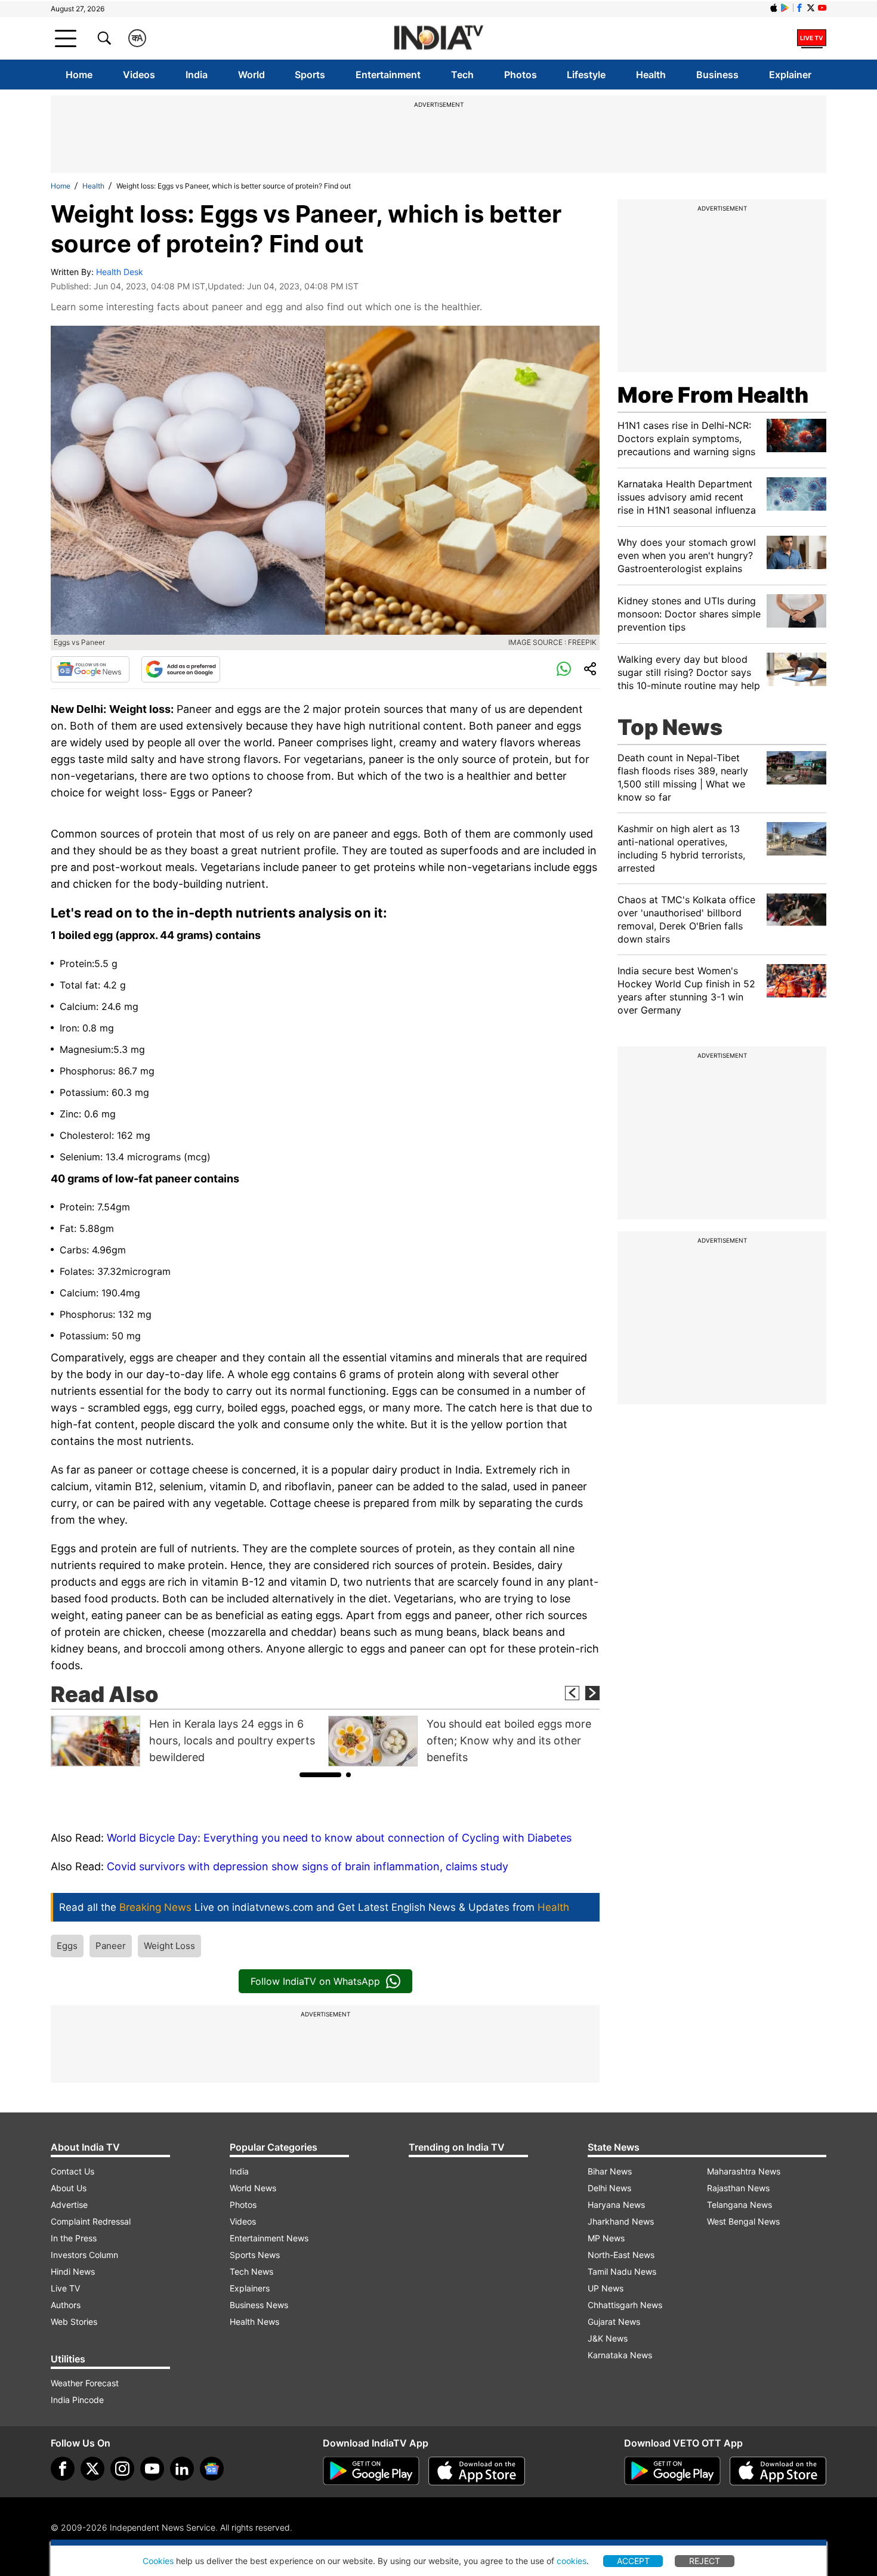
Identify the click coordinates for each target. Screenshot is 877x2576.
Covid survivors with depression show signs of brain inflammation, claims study (308, 1866)
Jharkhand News (621, 2221)
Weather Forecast (85, 2383)
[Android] (785, 8)
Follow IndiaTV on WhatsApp (315, 1981)
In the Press (74, 2238)
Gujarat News (614, 2322)
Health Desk (120, 272)
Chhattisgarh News (625, 2305)
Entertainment (388, 75)
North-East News (621, 2255)
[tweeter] (92, 2469)
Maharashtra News (744, 2171)
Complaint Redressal (91, 2221)
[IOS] (774, 8)
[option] (186, 1741)
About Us (69, 2188)
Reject (705, 2561)
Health (651, 75)
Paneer (111, 1946)
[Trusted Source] (181, 669)
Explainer (790, 75)
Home (79, 75)
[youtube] (152, 2469)
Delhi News (609, 2188)
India (197, 75)
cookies (572, 2561)
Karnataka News (620, 2355)
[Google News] (90, 669)
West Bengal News (743, 2221)
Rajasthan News (738, 2188)
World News (253, 2188)
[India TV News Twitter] (811, 8)
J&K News (608, 2338)
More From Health (713, 395)
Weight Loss (169, 1946)
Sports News (255, 2255)
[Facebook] (63, 2469)
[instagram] (122, 2469)
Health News (254, 2322)
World (251, 75)
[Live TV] (812, 38)
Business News (259, 2305)
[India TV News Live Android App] (371, 2471)
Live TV (65, 2288)
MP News (606, 2238)
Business (717, 75)
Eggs (67, 1946)
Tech (462, 75)
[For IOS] (778, 2471)
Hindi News (73, 2271)
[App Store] (477, 2471)
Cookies (158, 2561)
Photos (521, 75)
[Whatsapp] (564, 669)
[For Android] (672, 2471)
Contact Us (72, 2171)
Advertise (69, 2205)
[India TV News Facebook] (799, 8)
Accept (633, 2561)
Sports (310, 75)
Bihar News (610, 2171)
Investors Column (84, 2255)
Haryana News (616, 2205)
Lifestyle (586, 75)
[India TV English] (438, 38)
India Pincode (77, 2400)
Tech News (251, 2271)
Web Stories (74, 2322)
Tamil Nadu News (622, 2271)
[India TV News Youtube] (822, 8)
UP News (606, 2288)
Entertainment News (269, 2238)
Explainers (250, 2288)
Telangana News (739, 2205)
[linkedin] (182, 2469)
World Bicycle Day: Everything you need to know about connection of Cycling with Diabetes (339, 1838)
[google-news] (212, 2469)
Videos (139, 75)
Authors (66, 2305)
